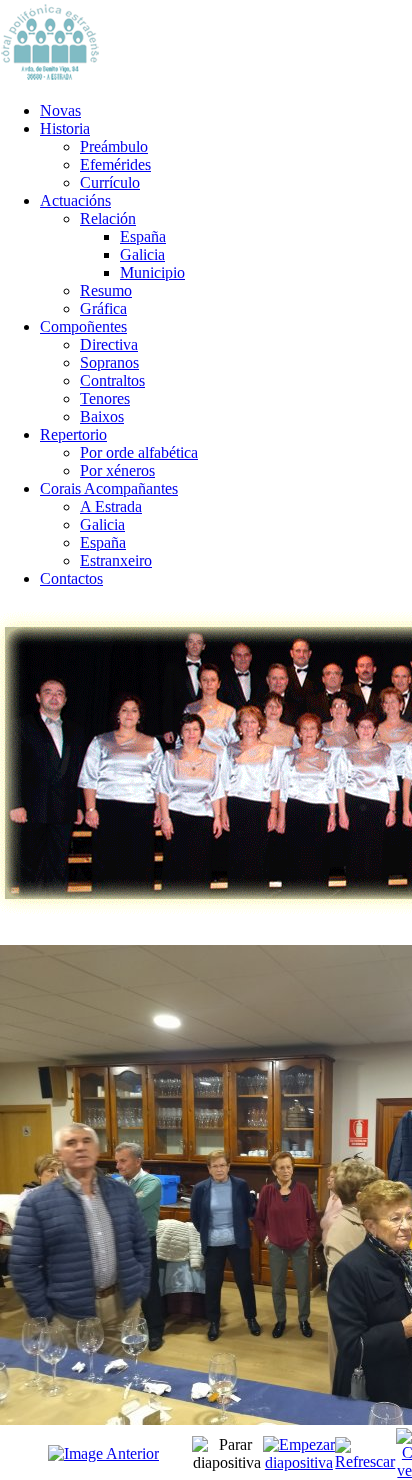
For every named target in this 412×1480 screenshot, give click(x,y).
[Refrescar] (365, 1461)
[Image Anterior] (103, 1453)
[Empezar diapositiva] (299, 1462)
